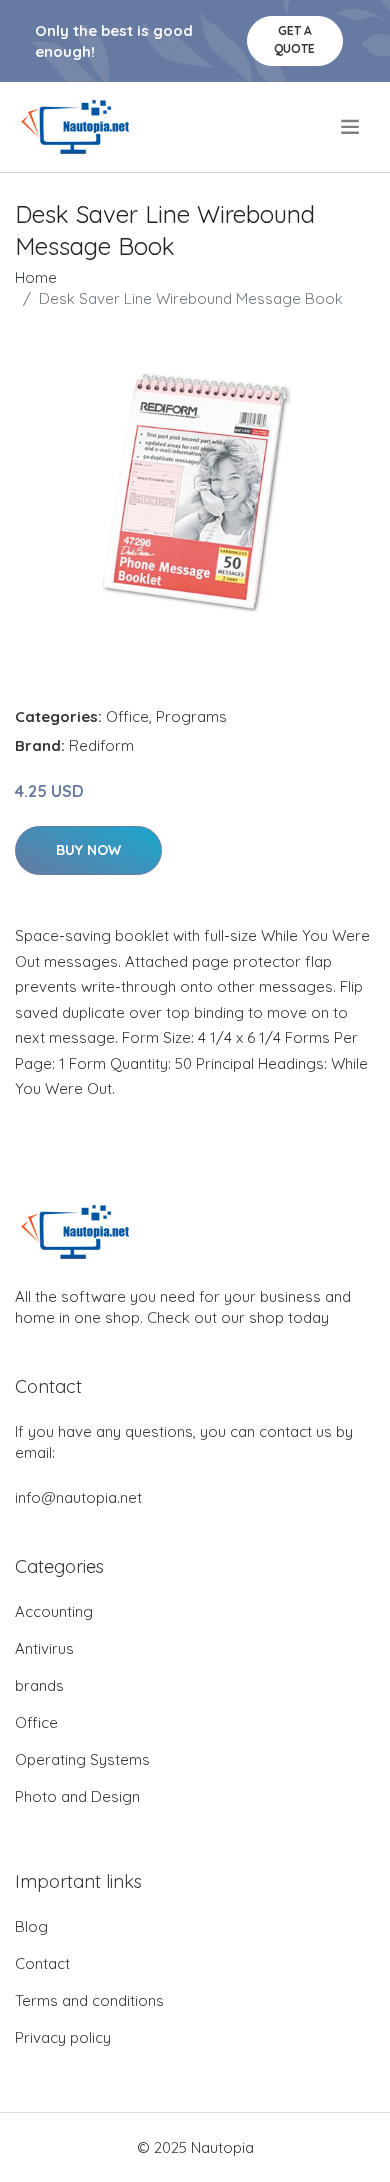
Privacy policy (63, 2037)
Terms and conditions (89, 2000)
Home (36, 277)
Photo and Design (77, 1796)
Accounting (54, 1611)
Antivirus (44, 1648)
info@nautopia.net (78, 1497)
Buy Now (88, 850)
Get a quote (294, 39)
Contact (42, 1963)
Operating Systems (82, 1759)
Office (127, 716)
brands (39, 1685)
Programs (191, 716)
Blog (31, 1926)
